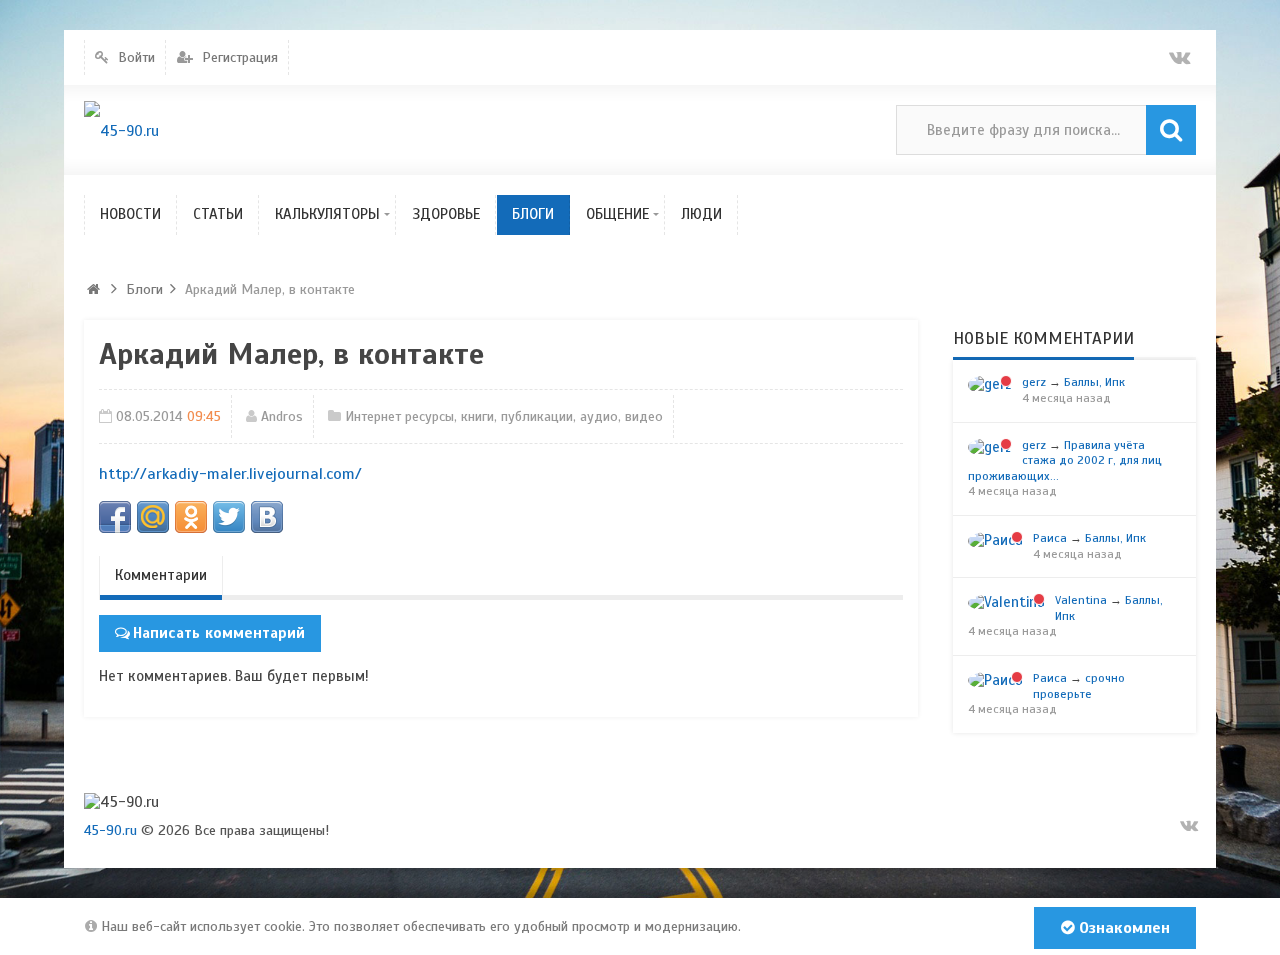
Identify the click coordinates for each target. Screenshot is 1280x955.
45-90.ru (110, 830)
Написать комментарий (219, 633)
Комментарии (161, 575)
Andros (282, 416)
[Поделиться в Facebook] (115, 517)
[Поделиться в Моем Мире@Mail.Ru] (153, 517)
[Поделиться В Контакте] (267, 517)
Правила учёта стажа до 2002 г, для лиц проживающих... (1065, 460)
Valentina (1081, 600)
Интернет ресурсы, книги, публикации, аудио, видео (504, 416)
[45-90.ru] (121, 130)
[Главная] (94, 289)
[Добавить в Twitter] (229, 517)
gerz (1034, 382)
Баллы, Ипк (1094, 382)
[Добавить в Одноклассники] (191, 517)
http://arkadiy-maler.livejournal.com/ (230, 474)
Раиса (1050, 538)
